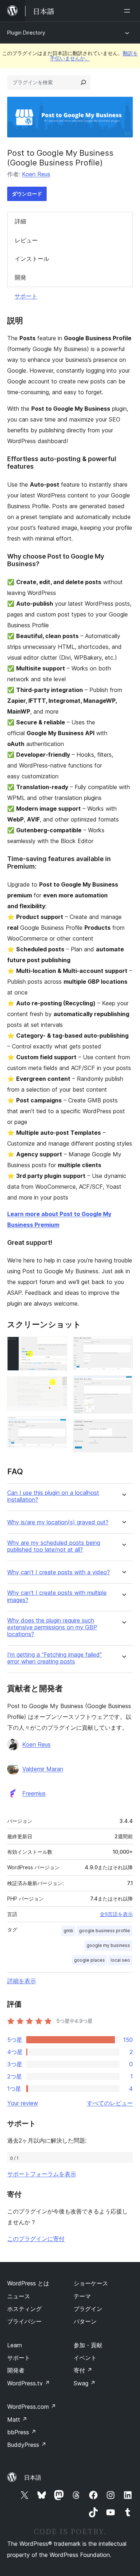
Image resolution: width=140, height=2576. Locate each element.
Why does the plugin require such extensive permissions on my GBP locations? (52, 1627)
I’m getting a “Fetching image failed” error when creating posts (55, 1658)
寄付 (83, 2370)
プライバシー (24, 2321)
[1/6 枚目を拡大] (57, 1346)
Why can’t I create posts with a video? (59, 1572)
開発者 (16, 2370)
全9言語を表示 (116, 1914)
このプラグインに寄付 (36, 2239)
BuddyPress (27, 2445)
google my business (108, 1945)
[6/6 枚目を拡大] (123, 1429)
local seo (120, 1960)
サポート (26, 296)
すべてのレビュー (110, 2103)
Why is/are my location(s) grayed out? (58, 1522)
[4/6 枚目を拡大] (123, 1346)
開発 (20, 277)
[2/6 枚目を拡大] (57, 1386)
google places (89, 1960)
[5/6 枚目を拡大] (123, 1385)
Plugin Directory (26, 33)
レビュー (26, 240)
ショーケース (91, 2283)
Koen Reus (36, 174)
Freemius (34, 1793)
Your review (23, 2103)
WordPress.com (32, 2407)
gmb (68, 1931)
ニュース (19, 2296)
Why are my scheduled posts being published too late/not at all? (54, 1546)
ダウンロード (27, 194)
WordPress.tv (29, 2383)
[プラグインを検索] (83, 82)
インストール (32, 259)
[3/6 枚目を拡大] (57, 1426)
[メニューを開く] (129, 11)
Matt (17, 2420)
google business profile (104, 1931)
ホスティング (24, 2309)
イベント (85, 2358)
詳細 (20, 221)
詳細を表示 (22, 1981)
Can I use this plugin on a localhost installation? (53, 1496)
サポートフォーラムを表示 (42, 2174)
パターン (85, 2321)
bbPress (22, 2432)
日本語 (33, 2477)
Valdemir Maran (43, 1769)
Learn (15, 2345)
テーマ (82, 2296)
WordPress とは (28, 2283)
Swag (85, 2383)
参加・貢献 (88, 2345)
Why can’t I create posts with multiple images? (57, 1596)
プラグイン (88, 2309)
